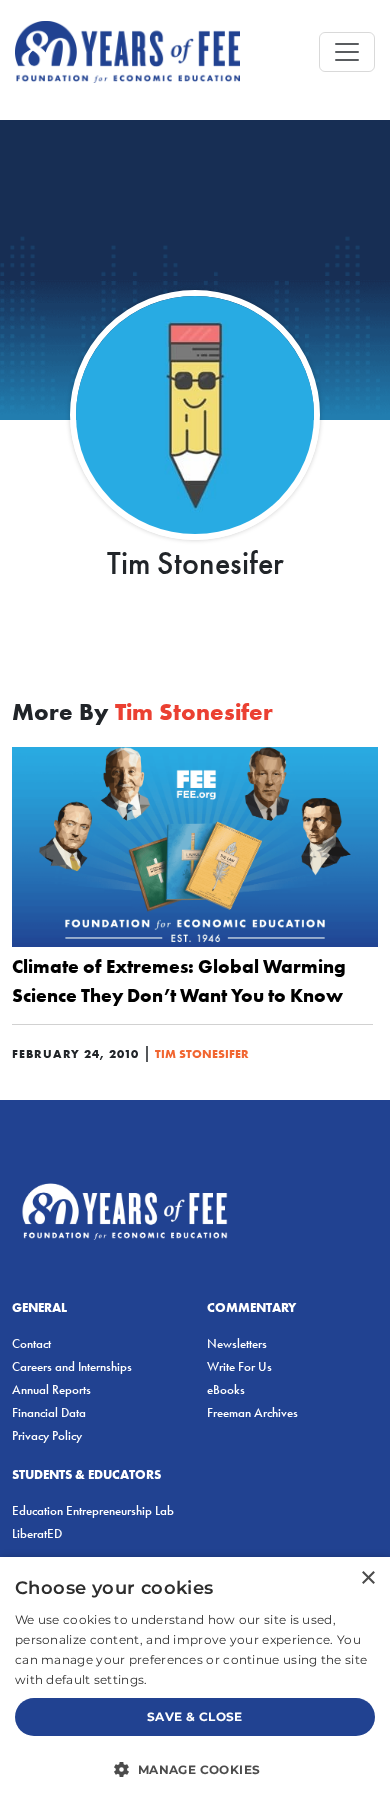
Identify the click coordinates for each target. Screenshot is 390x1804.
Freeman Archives (252, 1412)
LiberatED (37, 1533)
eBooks (226, 1389)
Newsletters (237, 1343)
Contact (31, 1343)
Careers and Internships (72, 1366)
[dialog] (195, 1680)
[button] (195, 1769)
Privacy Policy (47, 1435)
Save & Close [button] (195, 1716)
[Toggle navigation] (347, 52)
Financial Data (49, 1412)
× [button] (367, 1578)
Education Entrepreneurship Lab (93, 1510)
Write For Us (239, 1366)
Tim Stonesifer (202, 1053)
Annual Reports (51, 1389)
